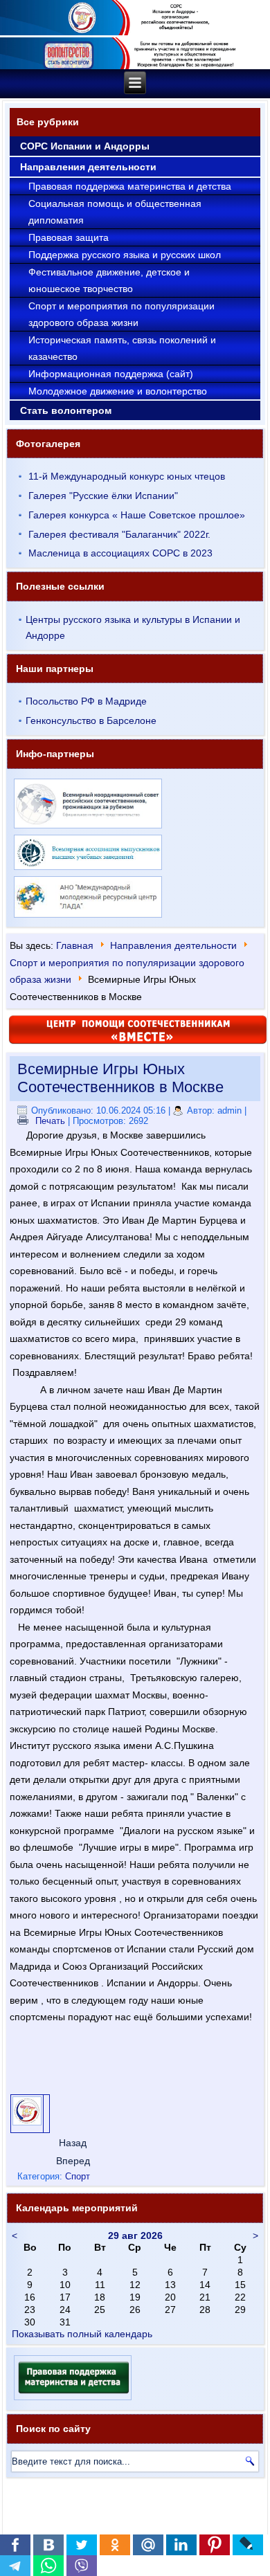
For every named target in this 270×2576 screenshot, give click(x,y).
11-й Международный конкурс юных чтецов (127, 476)
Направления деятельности (88, 167)
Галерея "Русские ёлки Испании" (103, 496)
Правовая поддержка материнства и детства (130, 186)
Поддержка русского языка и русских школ (125, 255)
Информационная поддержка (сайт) (111, 374)
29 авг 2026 (135, 2235)
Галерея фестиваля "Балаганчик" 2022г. (119, 534)
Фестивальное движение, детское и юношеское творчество (109, 280)
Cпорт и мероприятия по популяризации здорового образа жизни (121, 314)
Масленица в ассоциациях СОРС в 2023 (120, 553)
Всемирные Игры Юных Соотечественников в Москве (120, 1078)
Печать (50, 1121)
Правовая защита (69, 237)
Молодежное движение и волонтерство (118, 391)
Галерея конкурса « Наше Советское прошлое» (137, 515)
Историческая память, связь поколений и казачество (122, 348)
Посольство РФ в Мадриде (86, 701)
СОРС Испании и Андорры (85, 146)
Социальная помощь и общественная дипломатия (115, 212)
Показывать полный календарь (82, 2334)
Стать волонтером (66, 410)
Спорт (78, 2176)
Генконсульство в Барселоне (91, 720)
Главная (75, 945)
